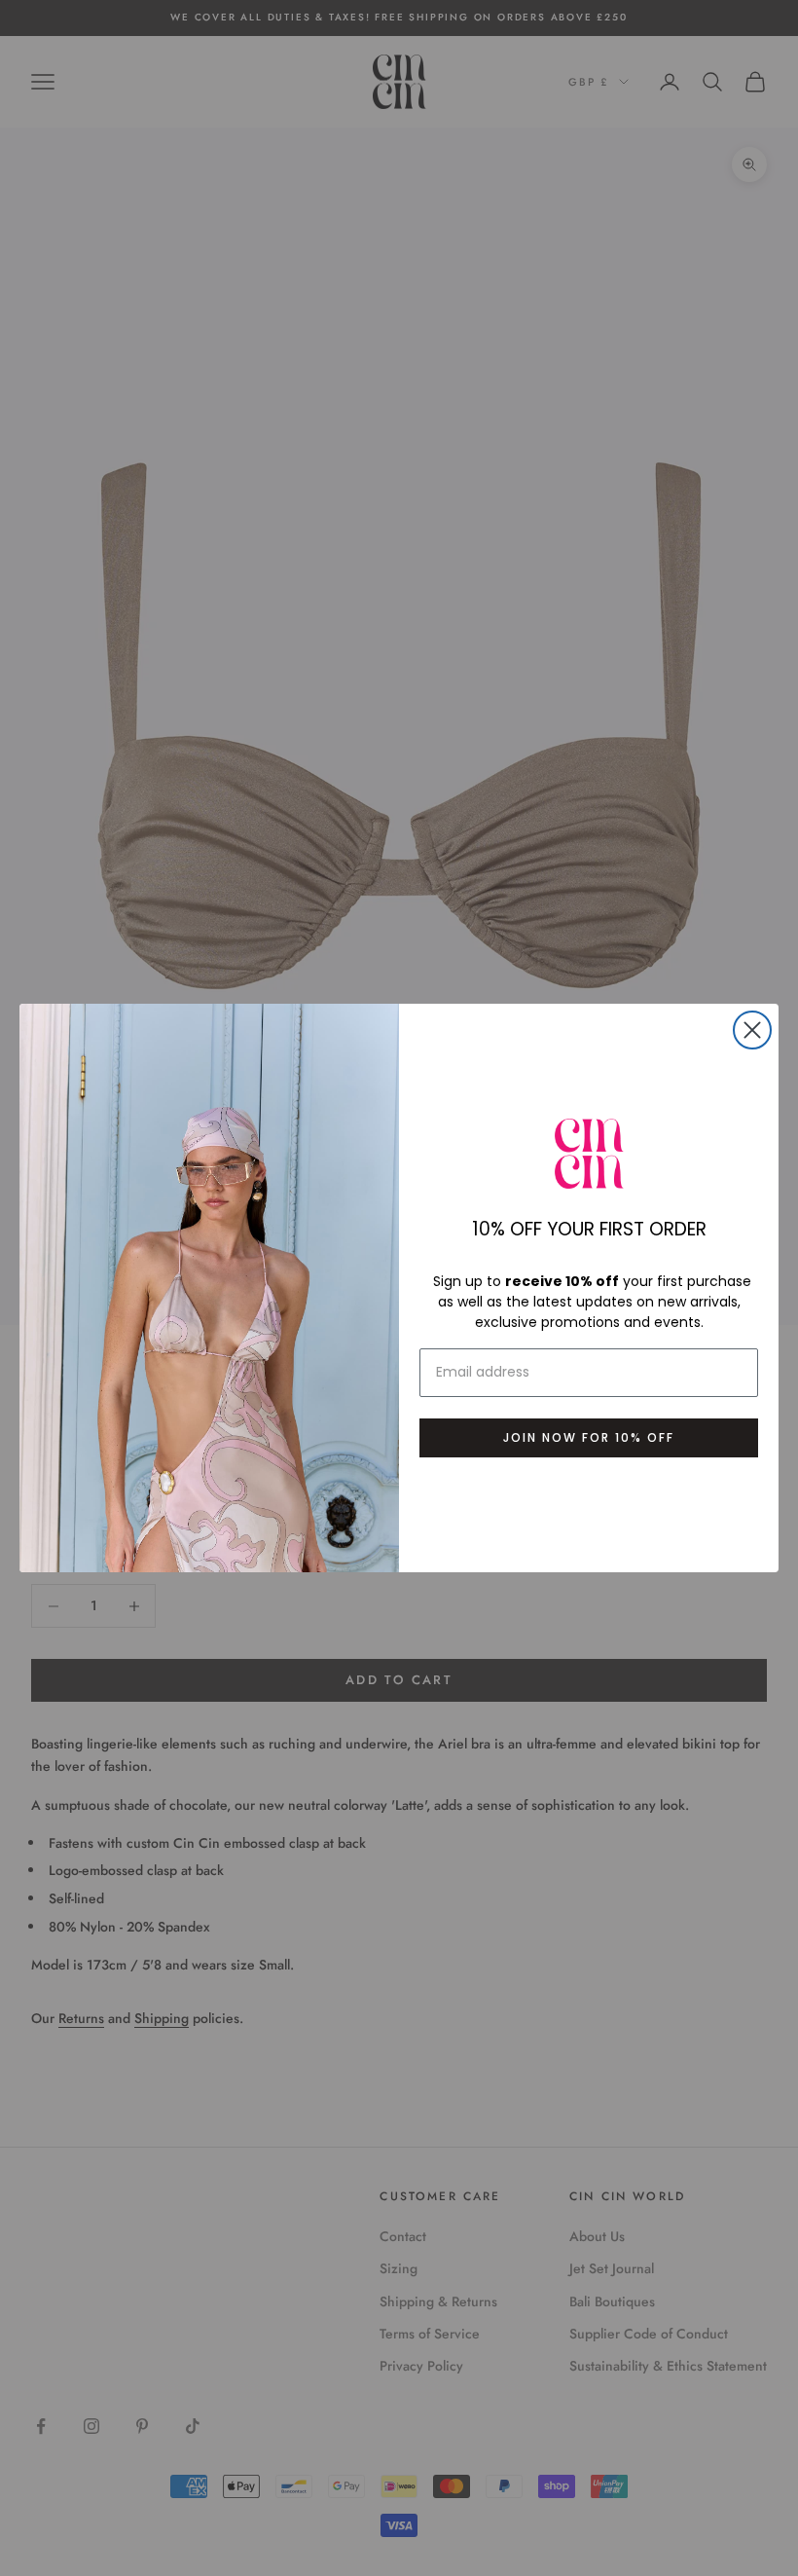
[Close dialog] (752, 1030)
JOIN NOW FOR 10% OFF (589, 1437)
